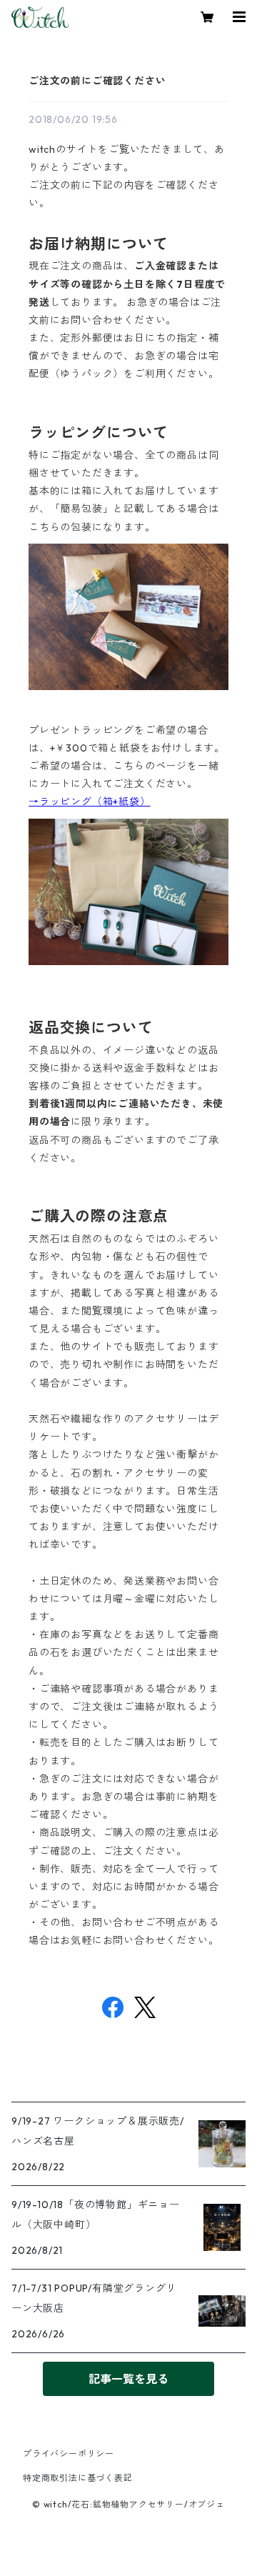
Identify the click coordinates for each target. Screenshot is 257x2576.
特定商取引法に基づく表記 (78, 2478)
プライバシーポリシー (69, 2453)
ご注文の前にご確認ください (97, 81)
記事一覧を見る (128, 2379)
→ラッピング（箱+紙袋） (90, 802)
